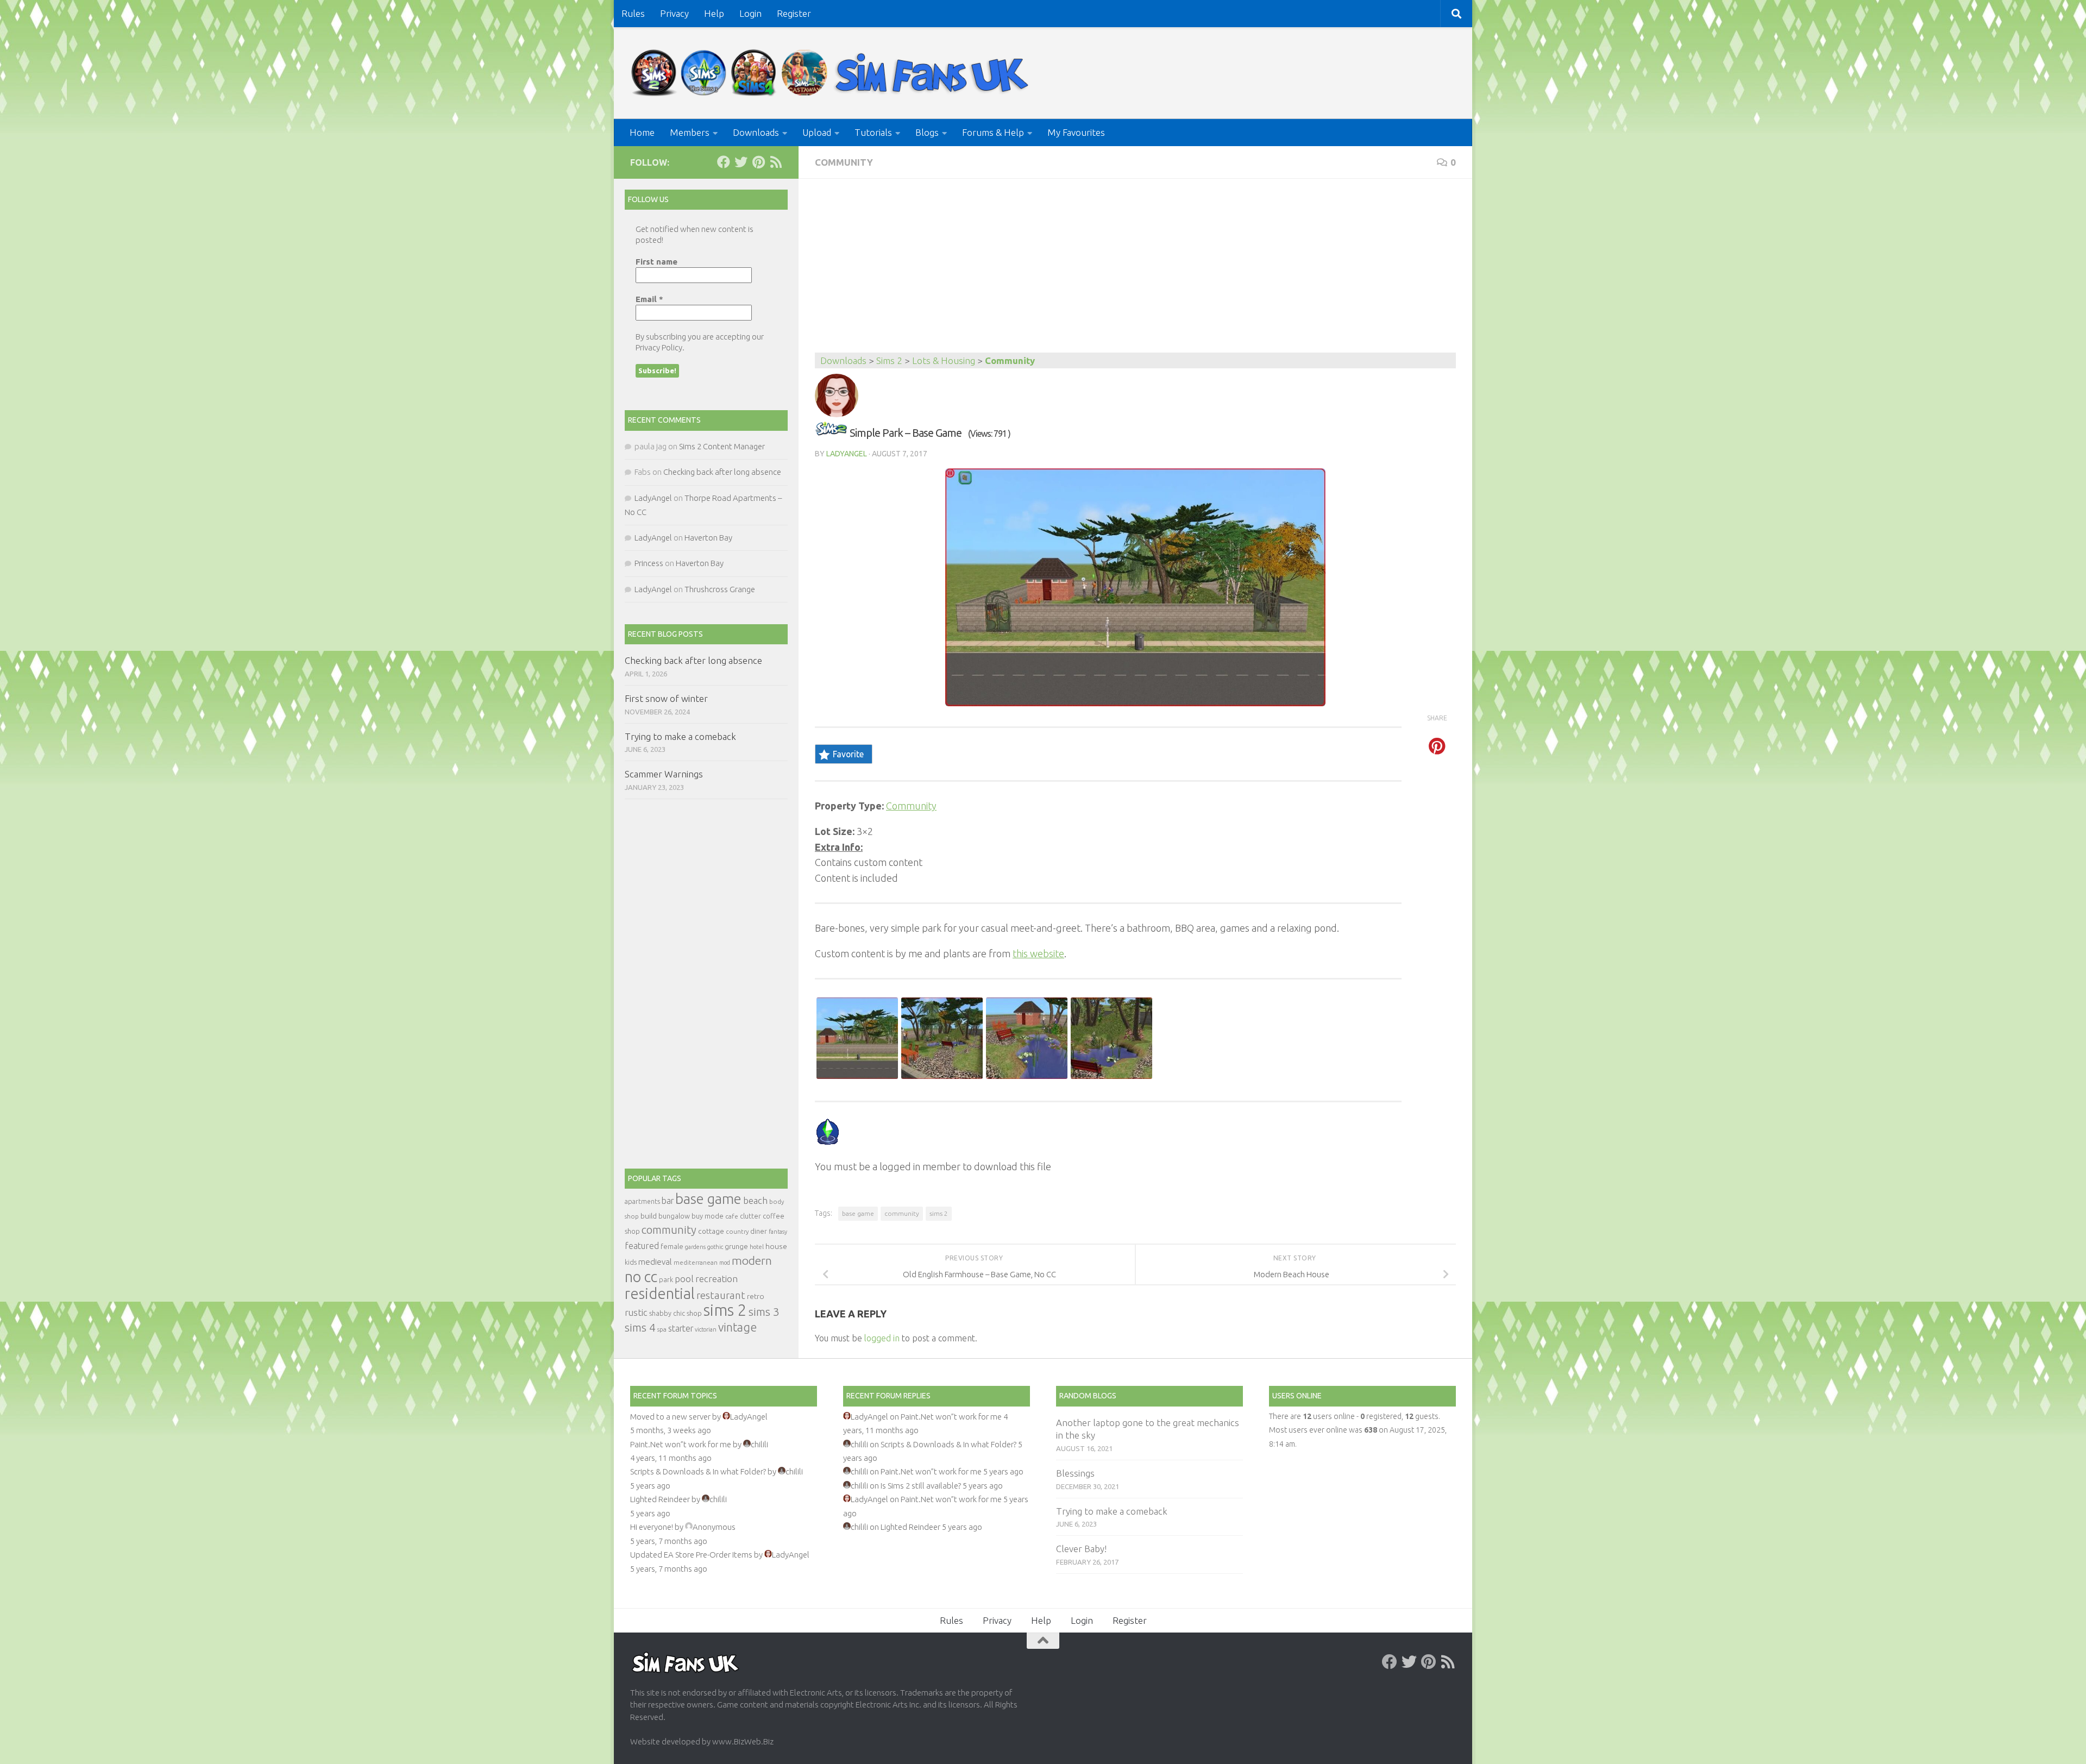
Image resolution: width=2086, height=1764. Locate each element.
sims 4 (640, 1327)
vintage (737, 1327)
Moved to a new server (670, 1417)
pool (684, 1279)
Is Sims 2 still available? (921, 1486)
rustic (636, 1313)
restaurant (721, 1295)
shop (694, 1313)
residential (660, 1293)
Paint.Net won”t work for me (681, 1444)
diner (759, 1231)
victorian (706, 1329)
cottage (711, 1231)
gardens (695, 1247)
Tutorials (873, 132)
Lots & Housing (944, 360)
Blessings (1075, 1473)
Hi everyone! (652, 1527)
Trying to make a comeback (680, 736)
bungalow (674, 1216)
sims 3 (764, 1312)
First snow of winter (666, 698)
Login (750, 13)
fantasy (778, 1232)
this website (1038, 953)
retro (756, 1296)
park (666, 1280)
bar (668, 1201)
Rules (633, 13)
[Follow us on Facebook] (724, 162)
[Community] (831, 433)
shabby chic (667, 1313)
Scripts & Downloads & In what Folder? (698, 1471)
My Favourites (1076, 132)
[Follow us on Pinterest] (758, 162)
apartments (642, 1201)
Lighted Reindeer (660, 1499)
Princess (649, 563)
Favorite (848, 754)
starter (681, 1328)
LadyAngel (847, 454)
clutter (750, 1216)
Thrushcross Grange (720, 589)
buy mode (708, 1216)
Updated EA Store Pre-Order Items (691, 1555)
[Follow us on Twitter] (741, 162)
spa (662, 1329)
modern (752, 1260)
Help (714, 13)
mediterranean (696, 1262)
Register (794, 13)
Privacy (674, 13)
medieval (655, 1262)
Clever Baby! (1081, 1549)
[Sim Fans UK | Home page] (832, 73)
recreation (717, 1279)
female (672, 1246)
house (776, 1246)
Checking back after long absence (722, 472)
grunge (736, 1247)
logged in (882, 1338)
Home (642, 132)
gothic (715, 1247)
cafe (732, 1216)
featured (642, 1246)
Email (649, 299)
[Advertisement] (1135, 271)
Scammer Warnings (664, 774)
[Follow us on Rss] (776, 162)
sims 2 (939, 1213)
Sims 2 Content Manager (722, 446)
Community (844, 162)
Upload (817, 132)
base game (858, 1213)
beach (755, 1200)
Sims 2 (889, 360)
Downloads (756, 132)
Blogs (927, 132)
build (649, 1216)
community (902, 1213)
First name (656, 262)
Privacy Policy (659, 347)
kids (631, 1262)
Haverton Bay (708, 538)
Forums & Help (993, 132)
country (737, 1231)
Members (690, 132)
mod (725, 1263)
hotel (757, 1247)
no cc (641, 1277)
